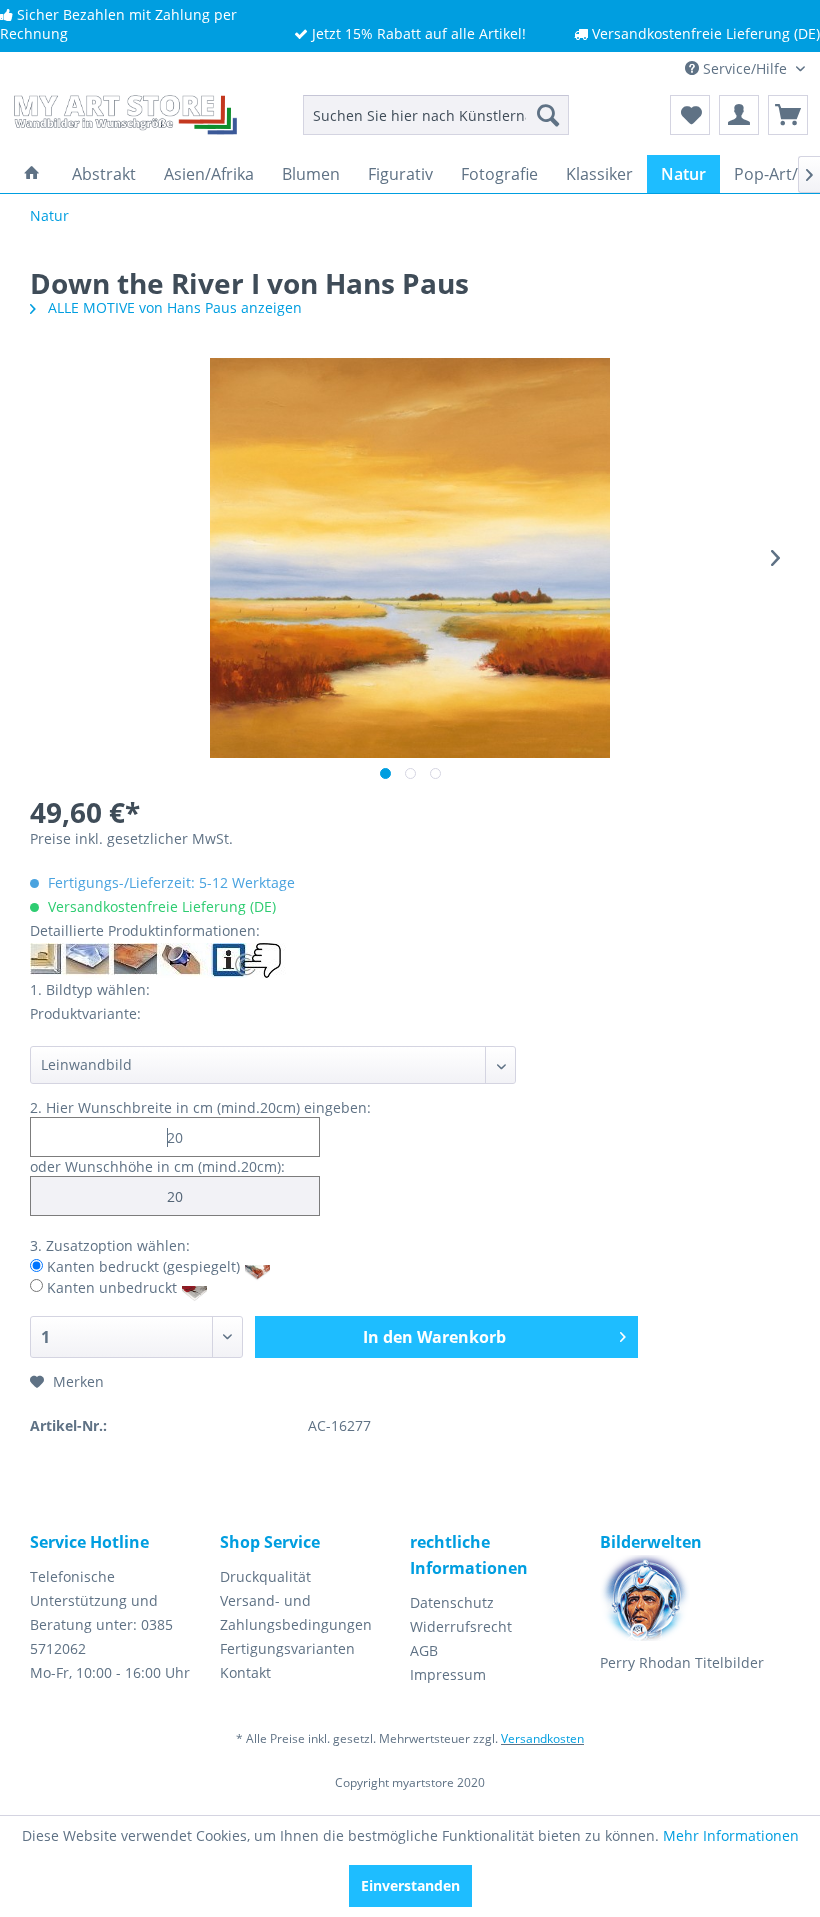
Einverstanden (410, 1885)
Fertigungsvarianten (287, 1648)
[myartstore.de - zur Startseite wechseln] (123, 120)
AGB (424, 1650)
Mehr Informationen (731, 1835)
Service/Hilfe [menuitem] (745, 68)
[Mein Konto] (739, 115)
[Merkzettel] (690, 115)
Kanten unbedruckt (112, 1286)
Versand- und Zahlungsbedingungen (296, 1612)
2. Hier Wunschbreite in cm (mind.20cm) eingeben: (200, 1107)
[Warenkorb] (788, 115)
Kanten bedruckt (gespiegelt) (143, 1266)
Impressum (448, 1674)
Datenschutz (452, 1602)
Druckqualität (265, 1576)
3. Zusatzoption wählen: (110, 1245)
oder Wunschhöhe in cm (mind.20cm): (157, 1166)
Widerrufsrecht (461, 1626)
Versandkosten (542, 1738)
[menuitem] (436, 115)
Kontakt (245, 1672)
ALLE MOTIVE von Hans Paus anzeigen (173, 307)
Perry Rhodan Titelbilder (682, 1662)
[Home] (32, 174)
